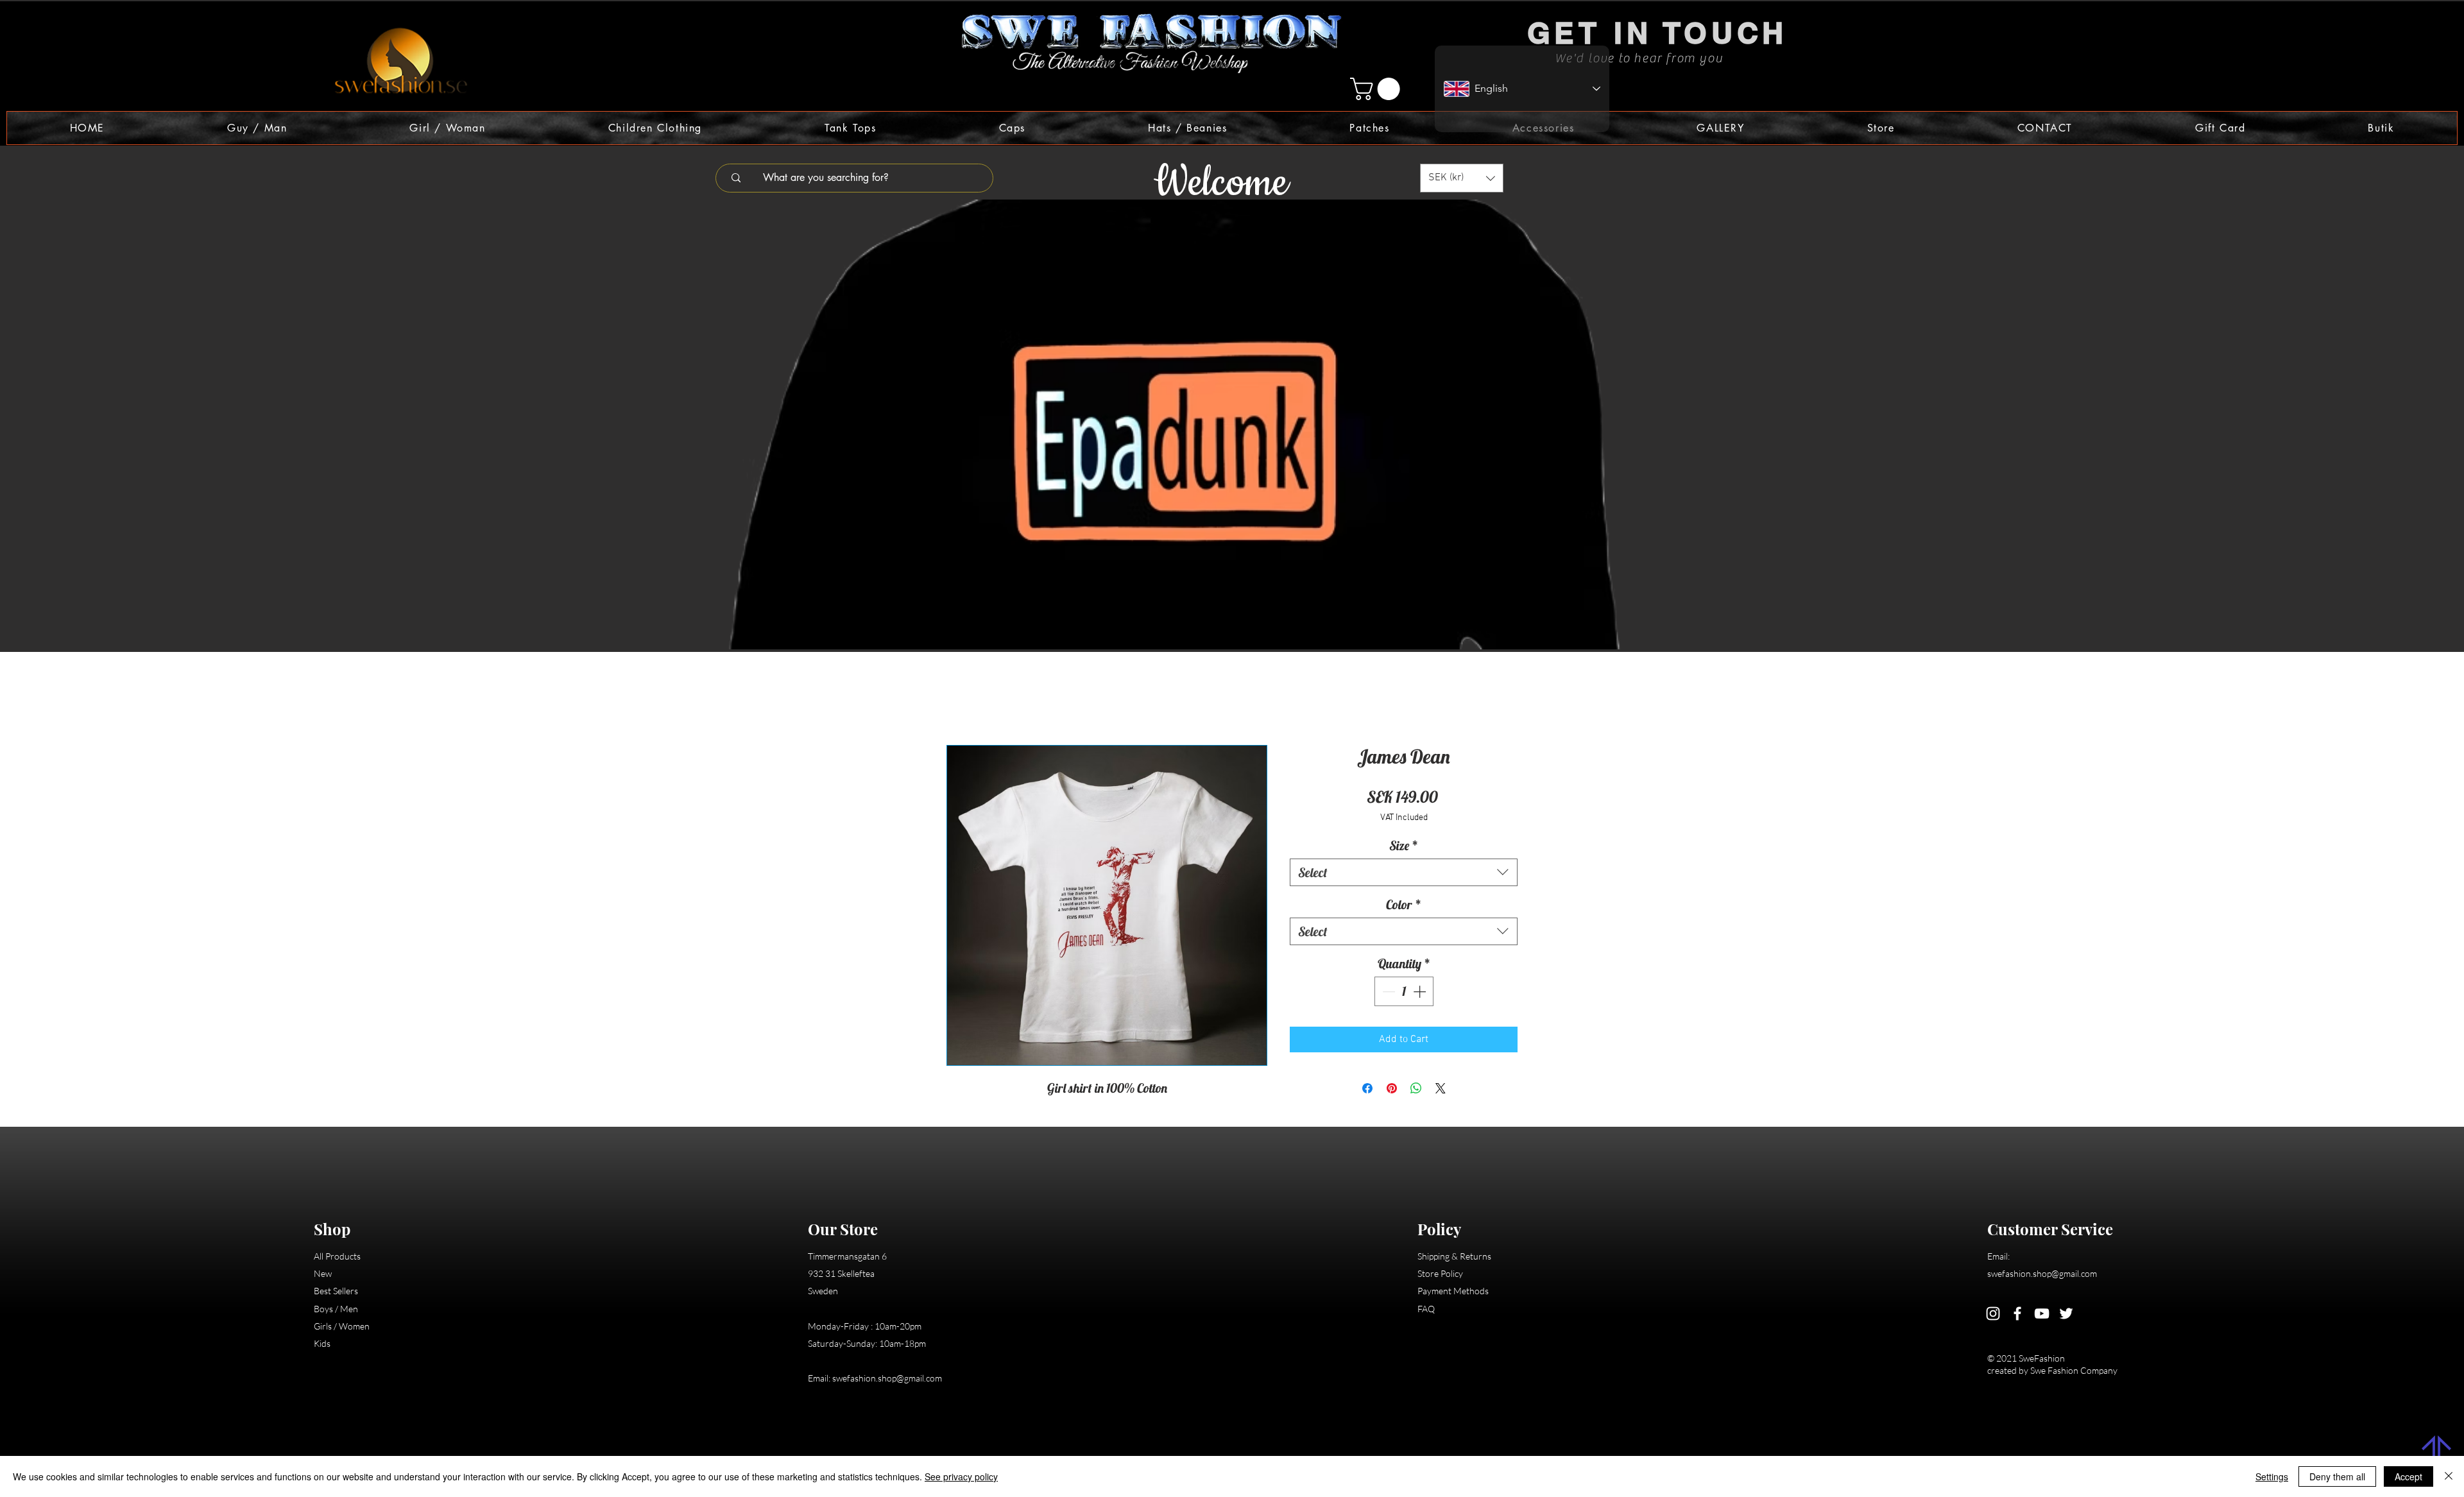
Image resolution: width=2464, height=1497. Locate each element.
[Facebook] (2017, 1315)
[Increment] (1421, 993)
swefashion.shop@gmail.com (887, 1380)
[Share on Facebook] (1367, 1090)
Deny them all (2337, 1476)
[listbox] (1462, 178)
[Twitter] (2066, 1315)
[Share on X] (1441, 1090)
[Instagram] (1993, 1315)
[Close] (2449, 1476)
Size (1404, 847)
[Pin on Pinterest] (1392, 1090)
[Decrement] (1387, 993)
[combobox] (1404, 874)
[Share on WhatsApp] (1416, 1090)
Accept (2408, 1476)
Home (959, 701)
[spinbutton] (1404, 993)
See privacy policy (961, 1476)
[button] (1378, 89)
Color (1404, 906)
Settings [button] (2272, 1476)
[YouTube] (2042, 1315)
